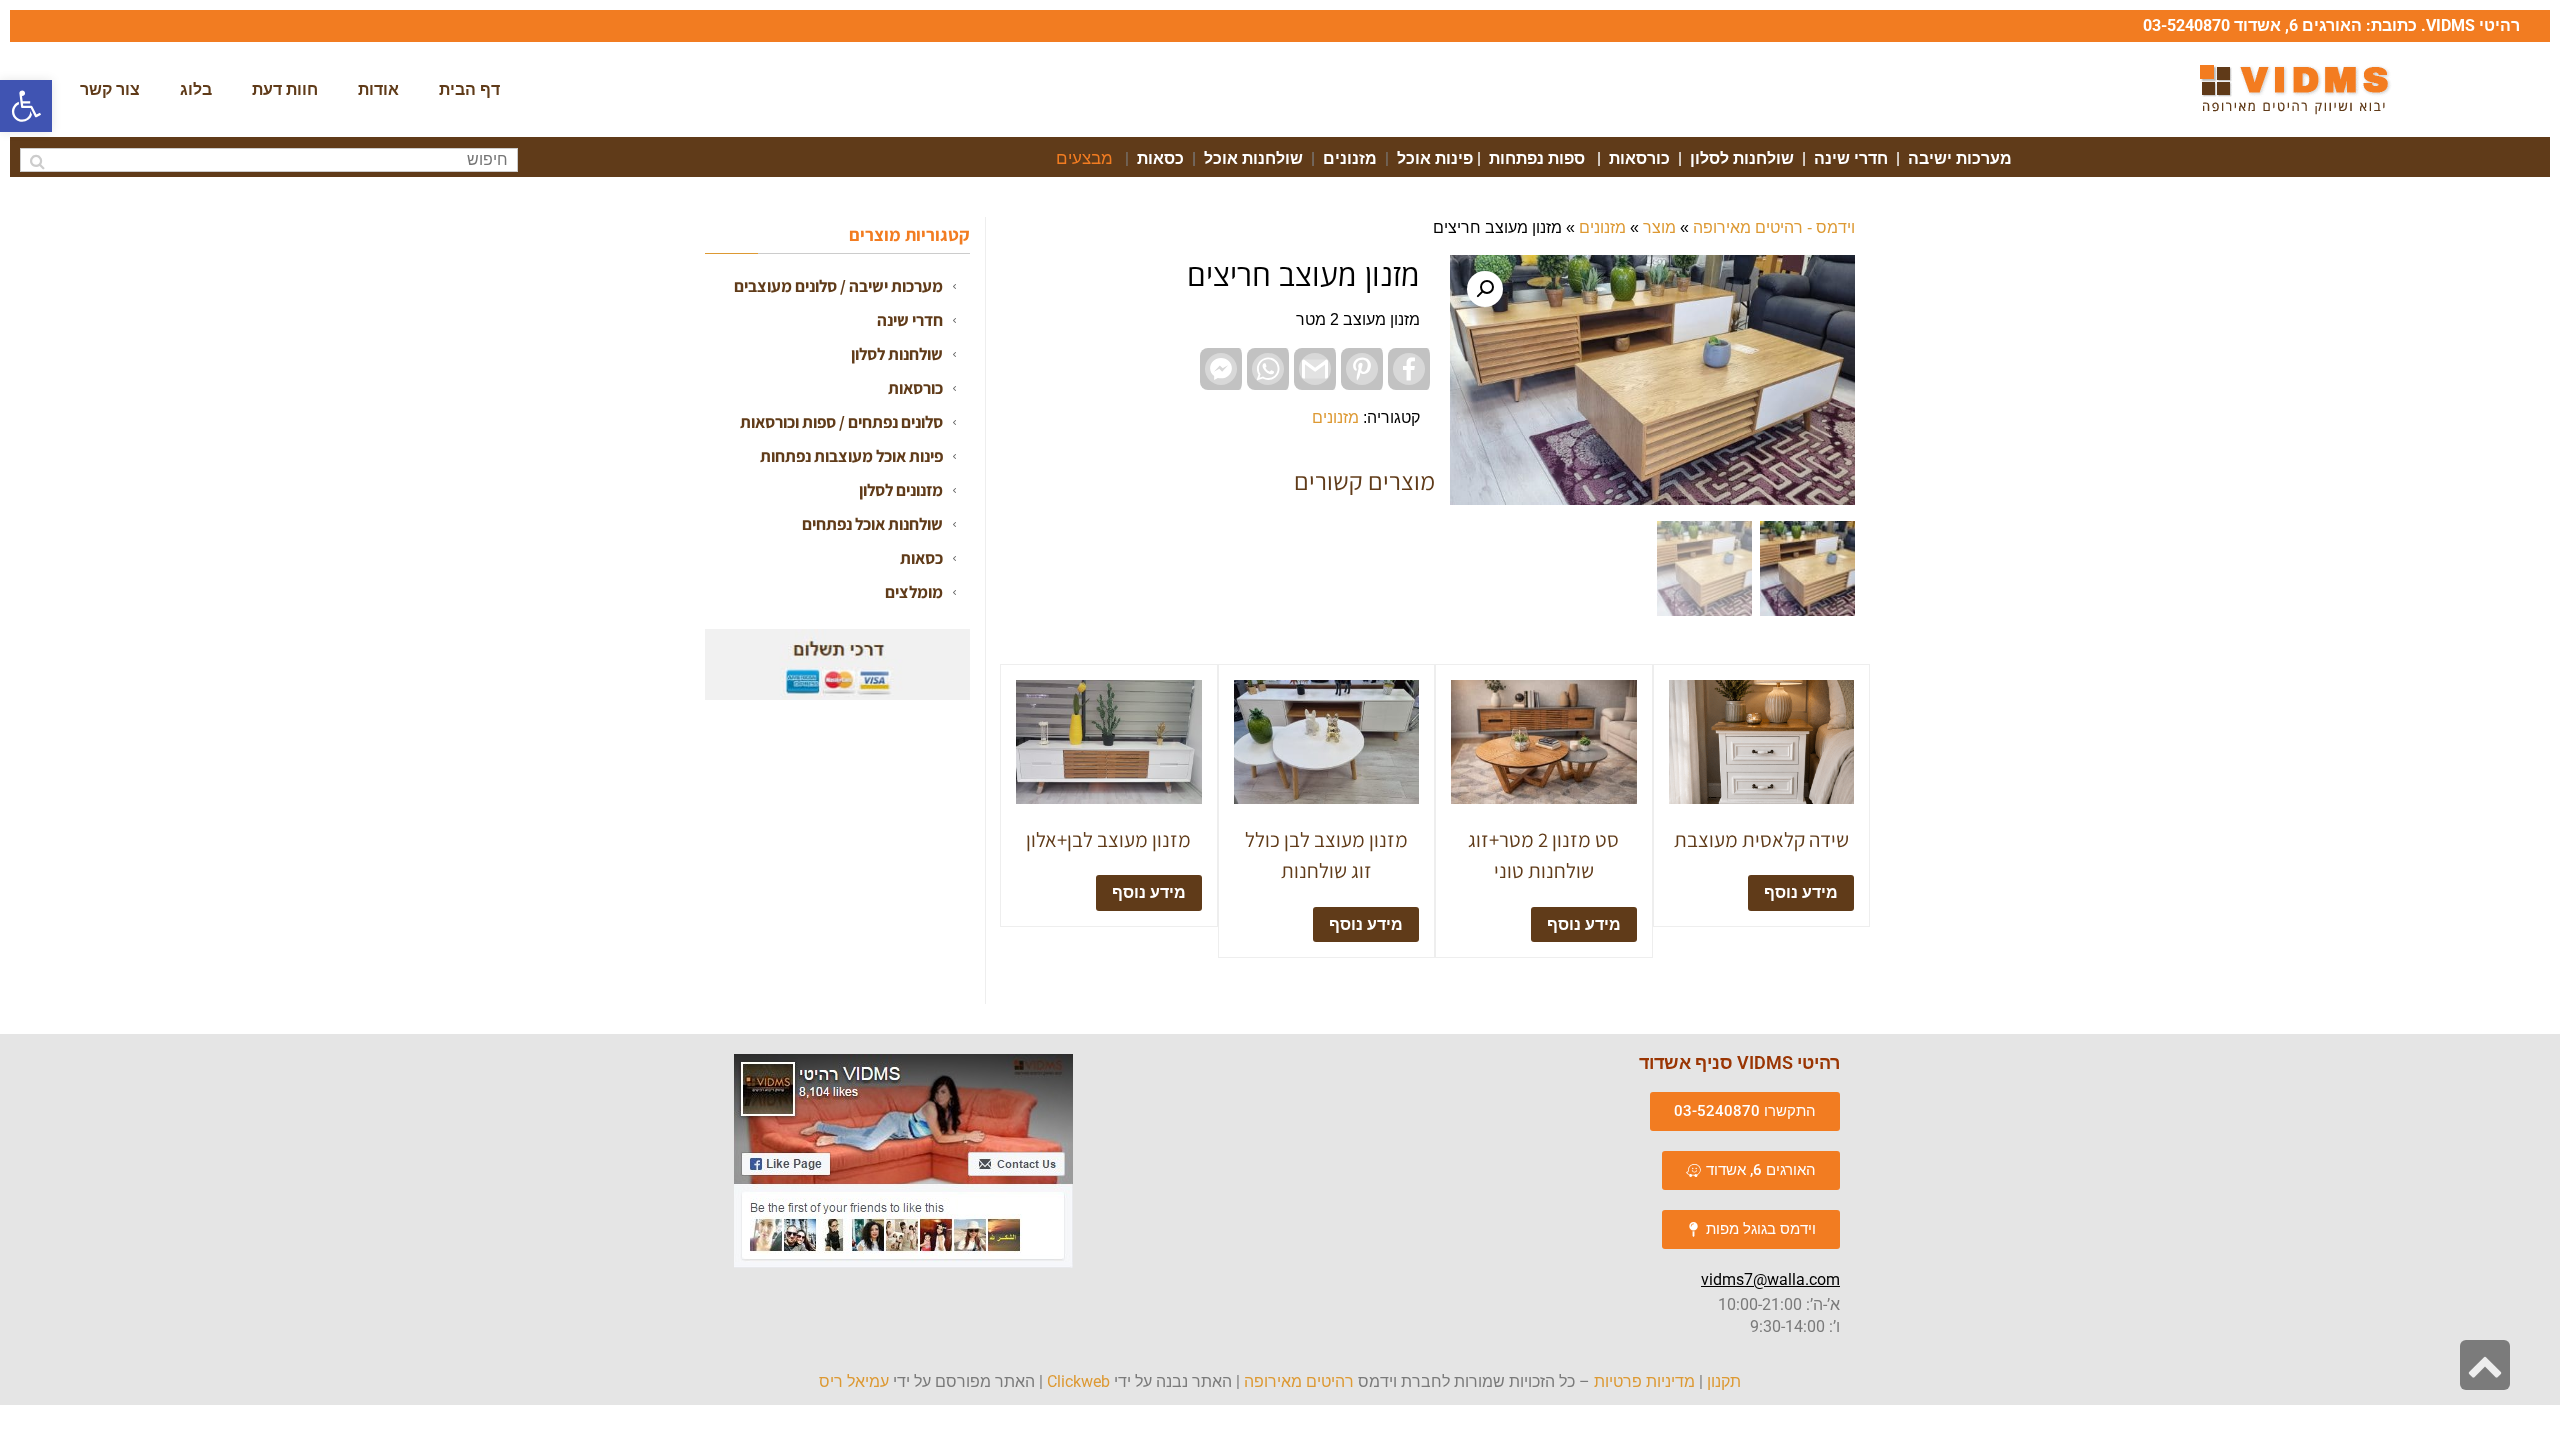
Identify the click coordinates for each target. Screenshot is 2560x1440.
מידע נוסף (1801, 892)
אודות (378, 89)
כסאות (1160, 158)
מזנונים (1350, 158)
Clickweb (1078, 1381)
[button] (26, 106)
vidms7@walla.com (1770, 1279)
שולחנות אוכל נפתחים (872, 524)
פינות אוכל (1435, 158)
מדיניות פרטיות (1644, 1381)
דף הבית (469, 89)
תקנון (1724, 1381)
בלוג (196, 89)
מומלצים (914, 592)
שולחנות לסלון (1740, 158)
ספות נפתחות (1537, 158)
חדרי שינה (1849, 158)
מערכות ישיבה (1960, 158)
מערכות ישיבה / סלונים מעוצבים (838, 286)
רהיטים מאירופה (1299, 1381)
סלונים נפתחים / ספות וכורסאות (841, 422)
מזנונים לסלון (901, 490)
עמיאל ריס (854, 1381)
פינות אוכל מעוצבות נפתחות (851, 456)
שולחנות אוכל (1253, 158)
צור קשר (110, 89)
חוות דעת (285, 89)
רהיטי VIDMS (2473, 25)
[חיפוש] (37, 161)
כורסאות (1639, 158)
